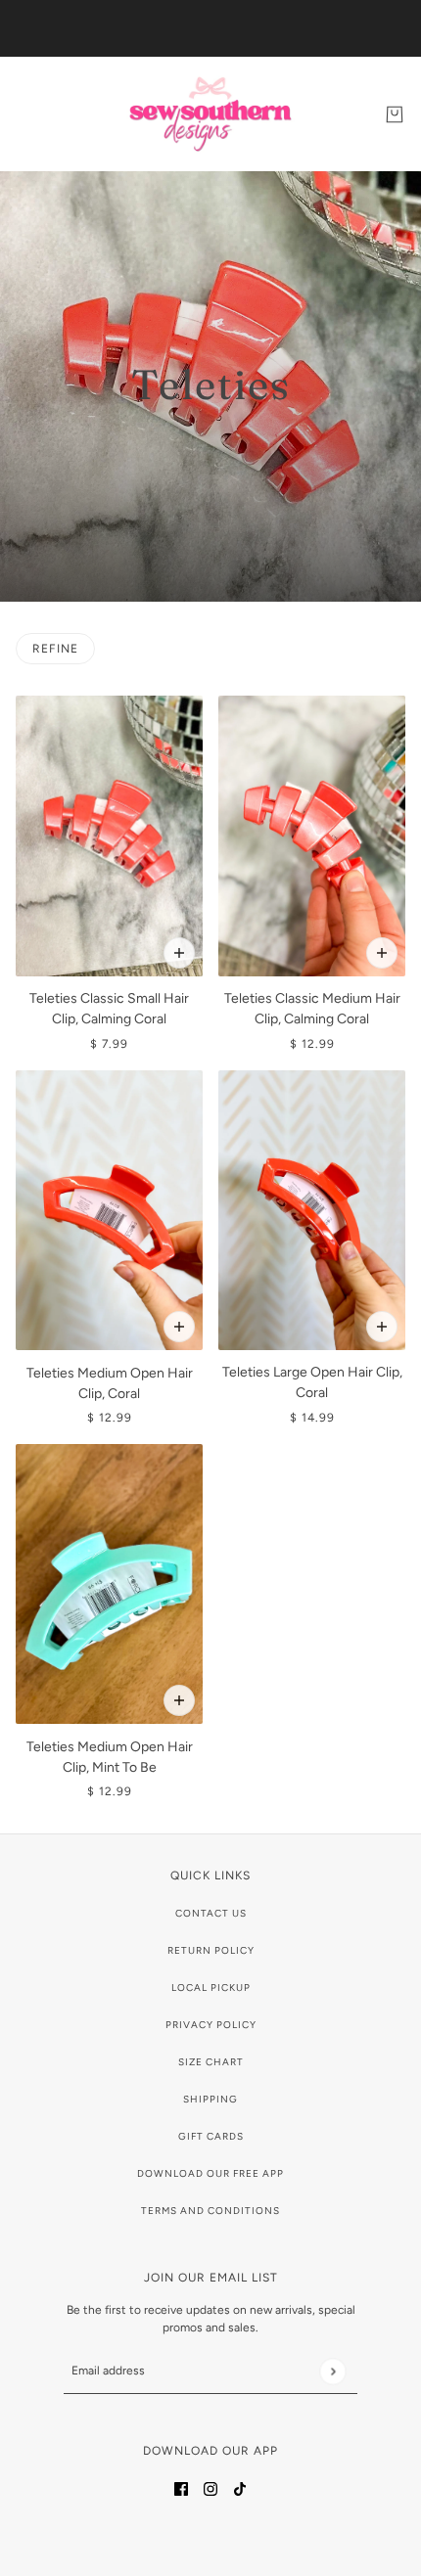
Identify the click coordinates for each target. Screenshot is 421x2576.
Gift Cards (211, 2136)
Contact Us (211, 1913)
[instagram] (210, 2487)
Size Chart (211, 2062)
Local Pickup (211, 1988)
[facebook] (181, 2487)
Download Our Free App (210, 2173)
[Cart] (395, 114)
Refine (55, 649)
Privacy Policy (211, 2025)
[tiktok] (240, 2487)
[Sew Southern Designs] (210, 114)
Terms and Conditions (210, 2211)
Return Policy (211, 1950)
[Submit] (332, 2371)
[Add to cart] (179, 953)
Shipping (210, 2099)
